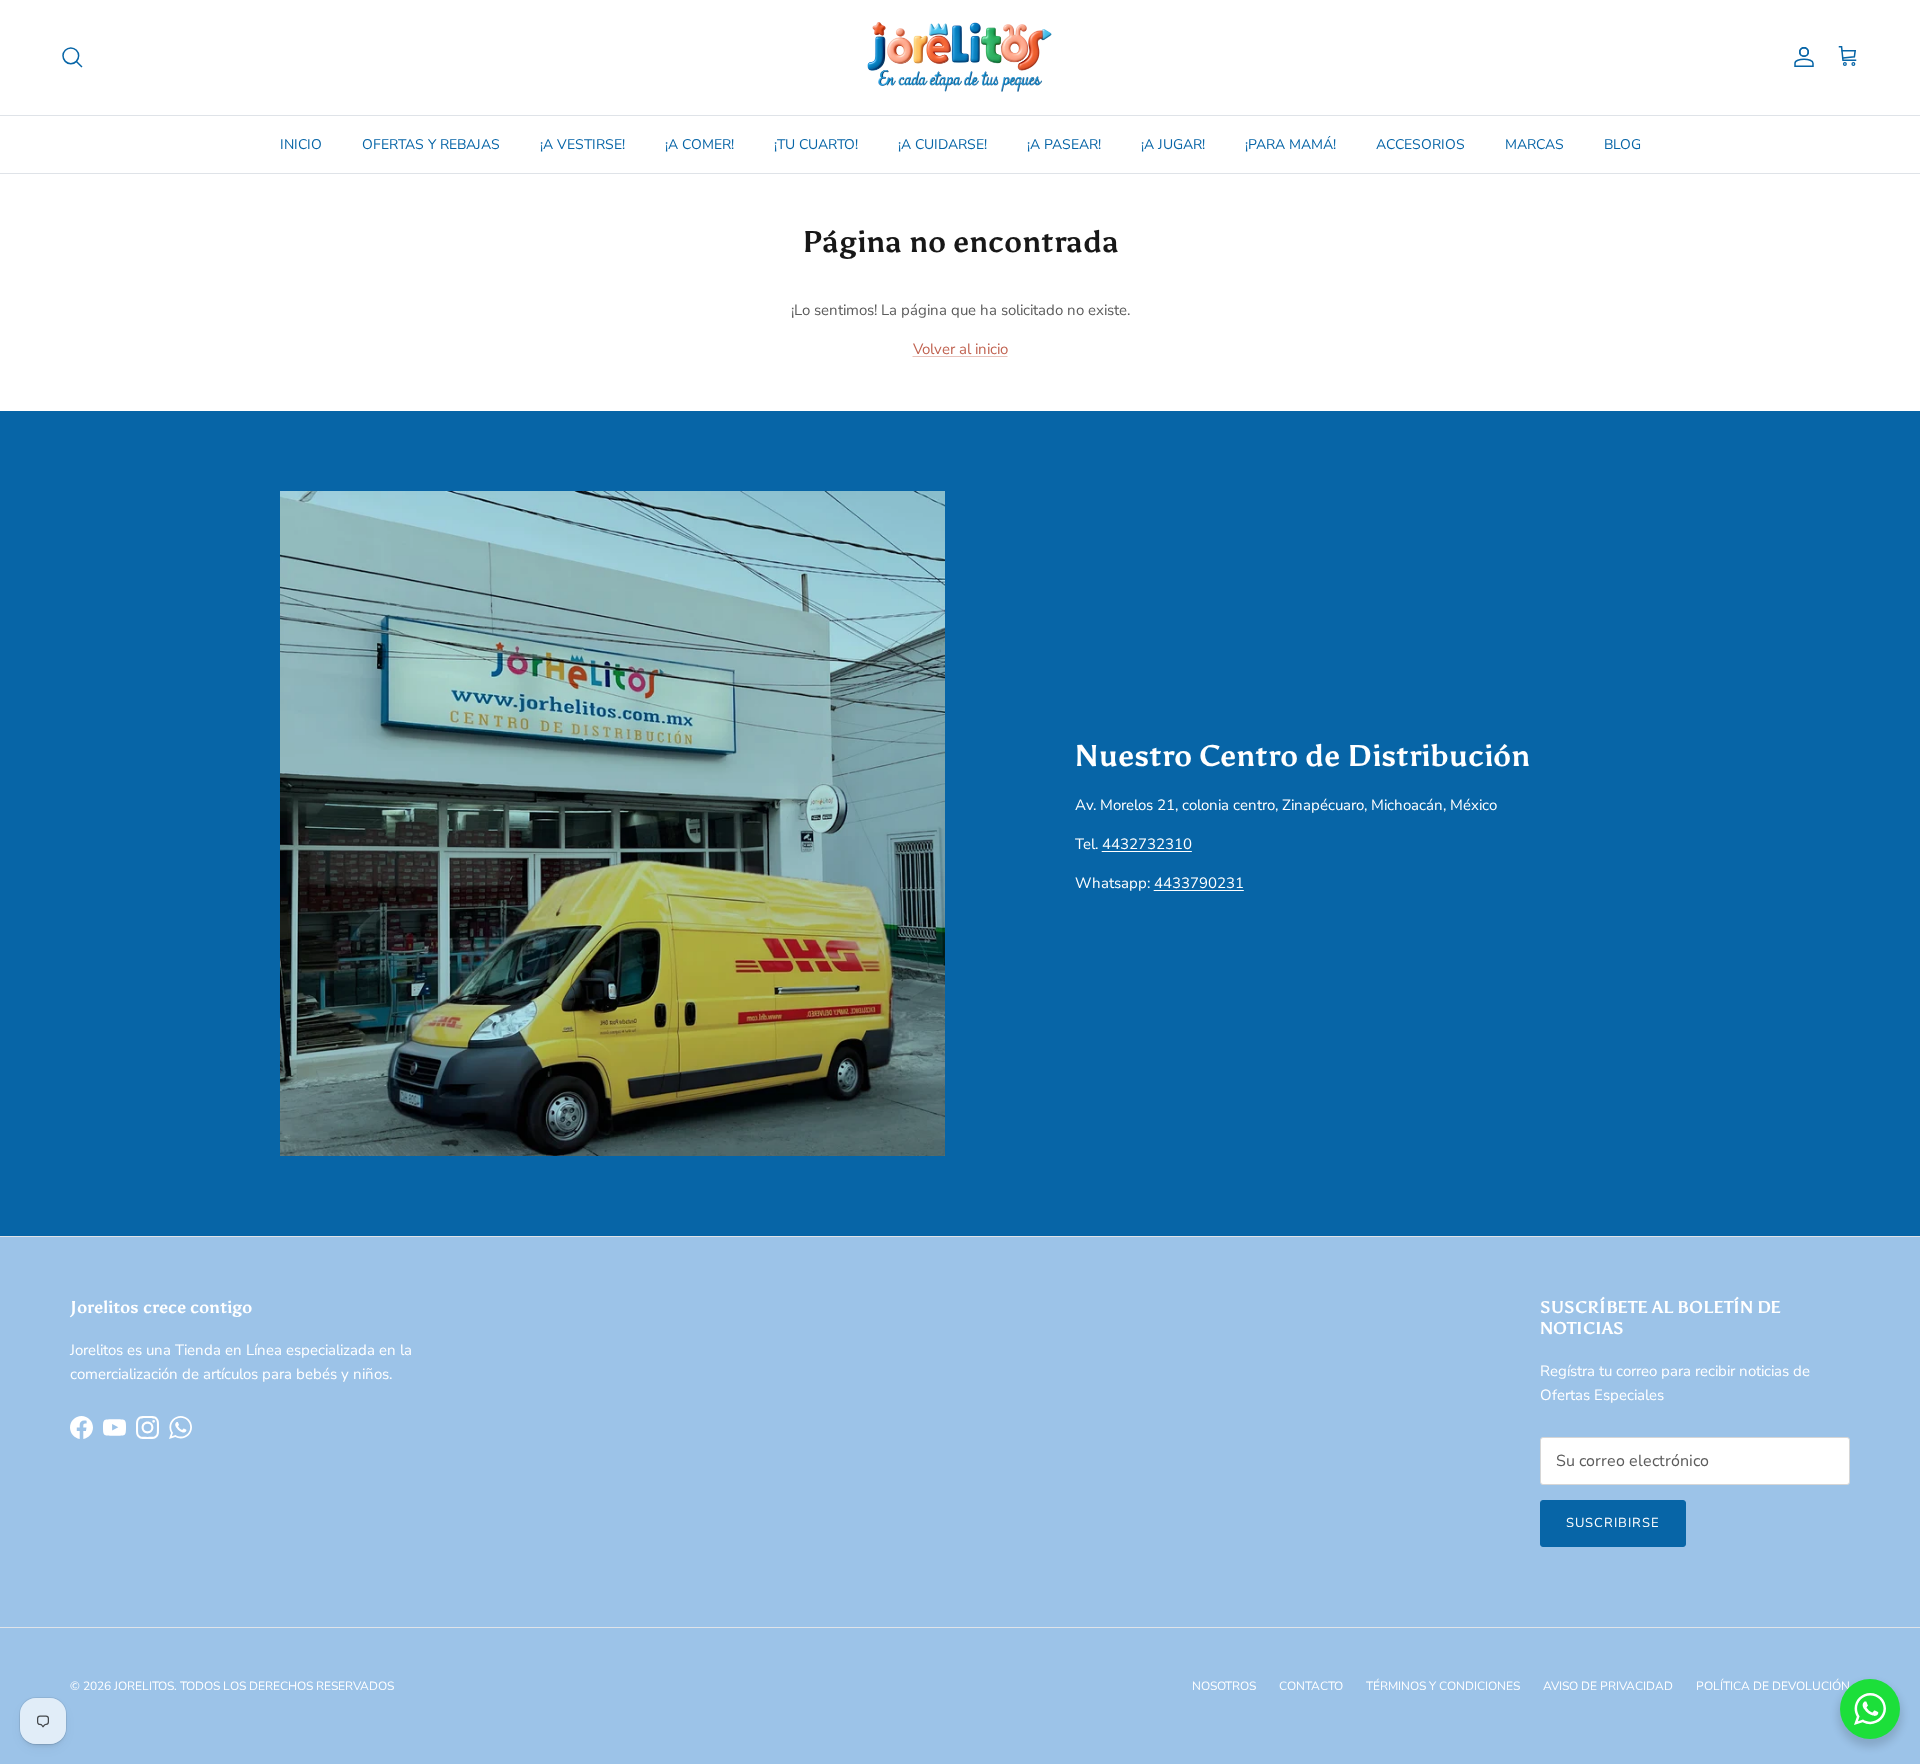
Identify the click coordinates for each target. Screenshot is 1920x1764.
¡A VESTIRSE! (582, 144)
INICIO (301, 144)
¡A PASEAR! (1064, 144)
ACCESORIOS (1420, 144)
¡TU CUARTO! (816, 144)
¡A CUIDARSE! (942, 144)
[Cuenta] (1800, 57)
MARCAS (1534, 144)
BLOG (1622, 144)
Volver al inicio (960, 349)
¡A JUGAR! (1173, 144)
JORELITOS (144, 1686)
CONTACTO (1311, 1686)
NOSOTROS (1224, 1686)
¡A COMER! (699, 144)
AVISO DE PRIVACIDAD (1608, 1686)
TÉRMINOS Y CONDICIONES (1443, 1686)
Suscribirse (1613, 1523)
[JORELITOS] (960, 57)
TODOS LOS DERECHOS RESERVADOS (287, 1686)
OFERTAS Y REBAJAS (431, 144)
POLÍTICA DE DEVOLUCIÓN (1773, 1686)
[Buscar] (72, 57)
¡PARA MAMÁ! (1290, 144)
